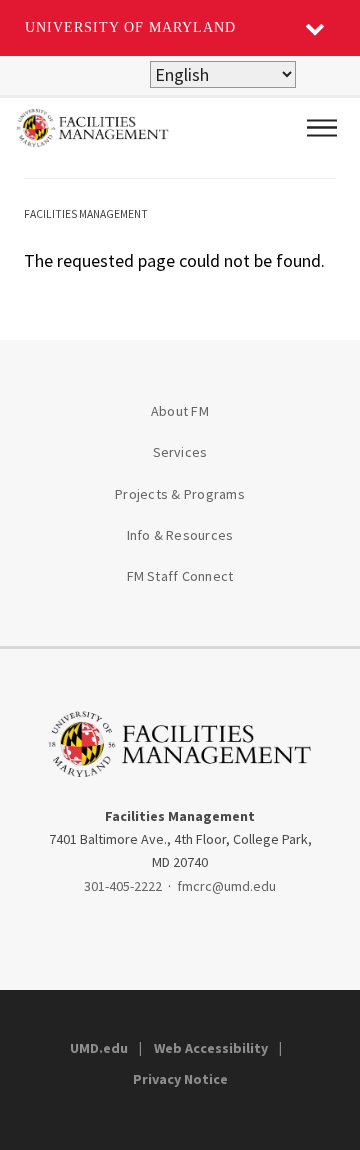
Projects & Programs (180, 494)
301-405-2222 (123, 886)
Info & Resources (180, 535)
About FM (180, 411)
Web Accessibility (211, 1048)
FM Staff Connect (180, 576)
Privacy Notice (180, 1079)
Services (180, 452)
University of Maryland (130, 27)
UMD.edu (99, 1048)
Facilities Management (86, 214)
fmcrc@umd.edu (226, 886)
